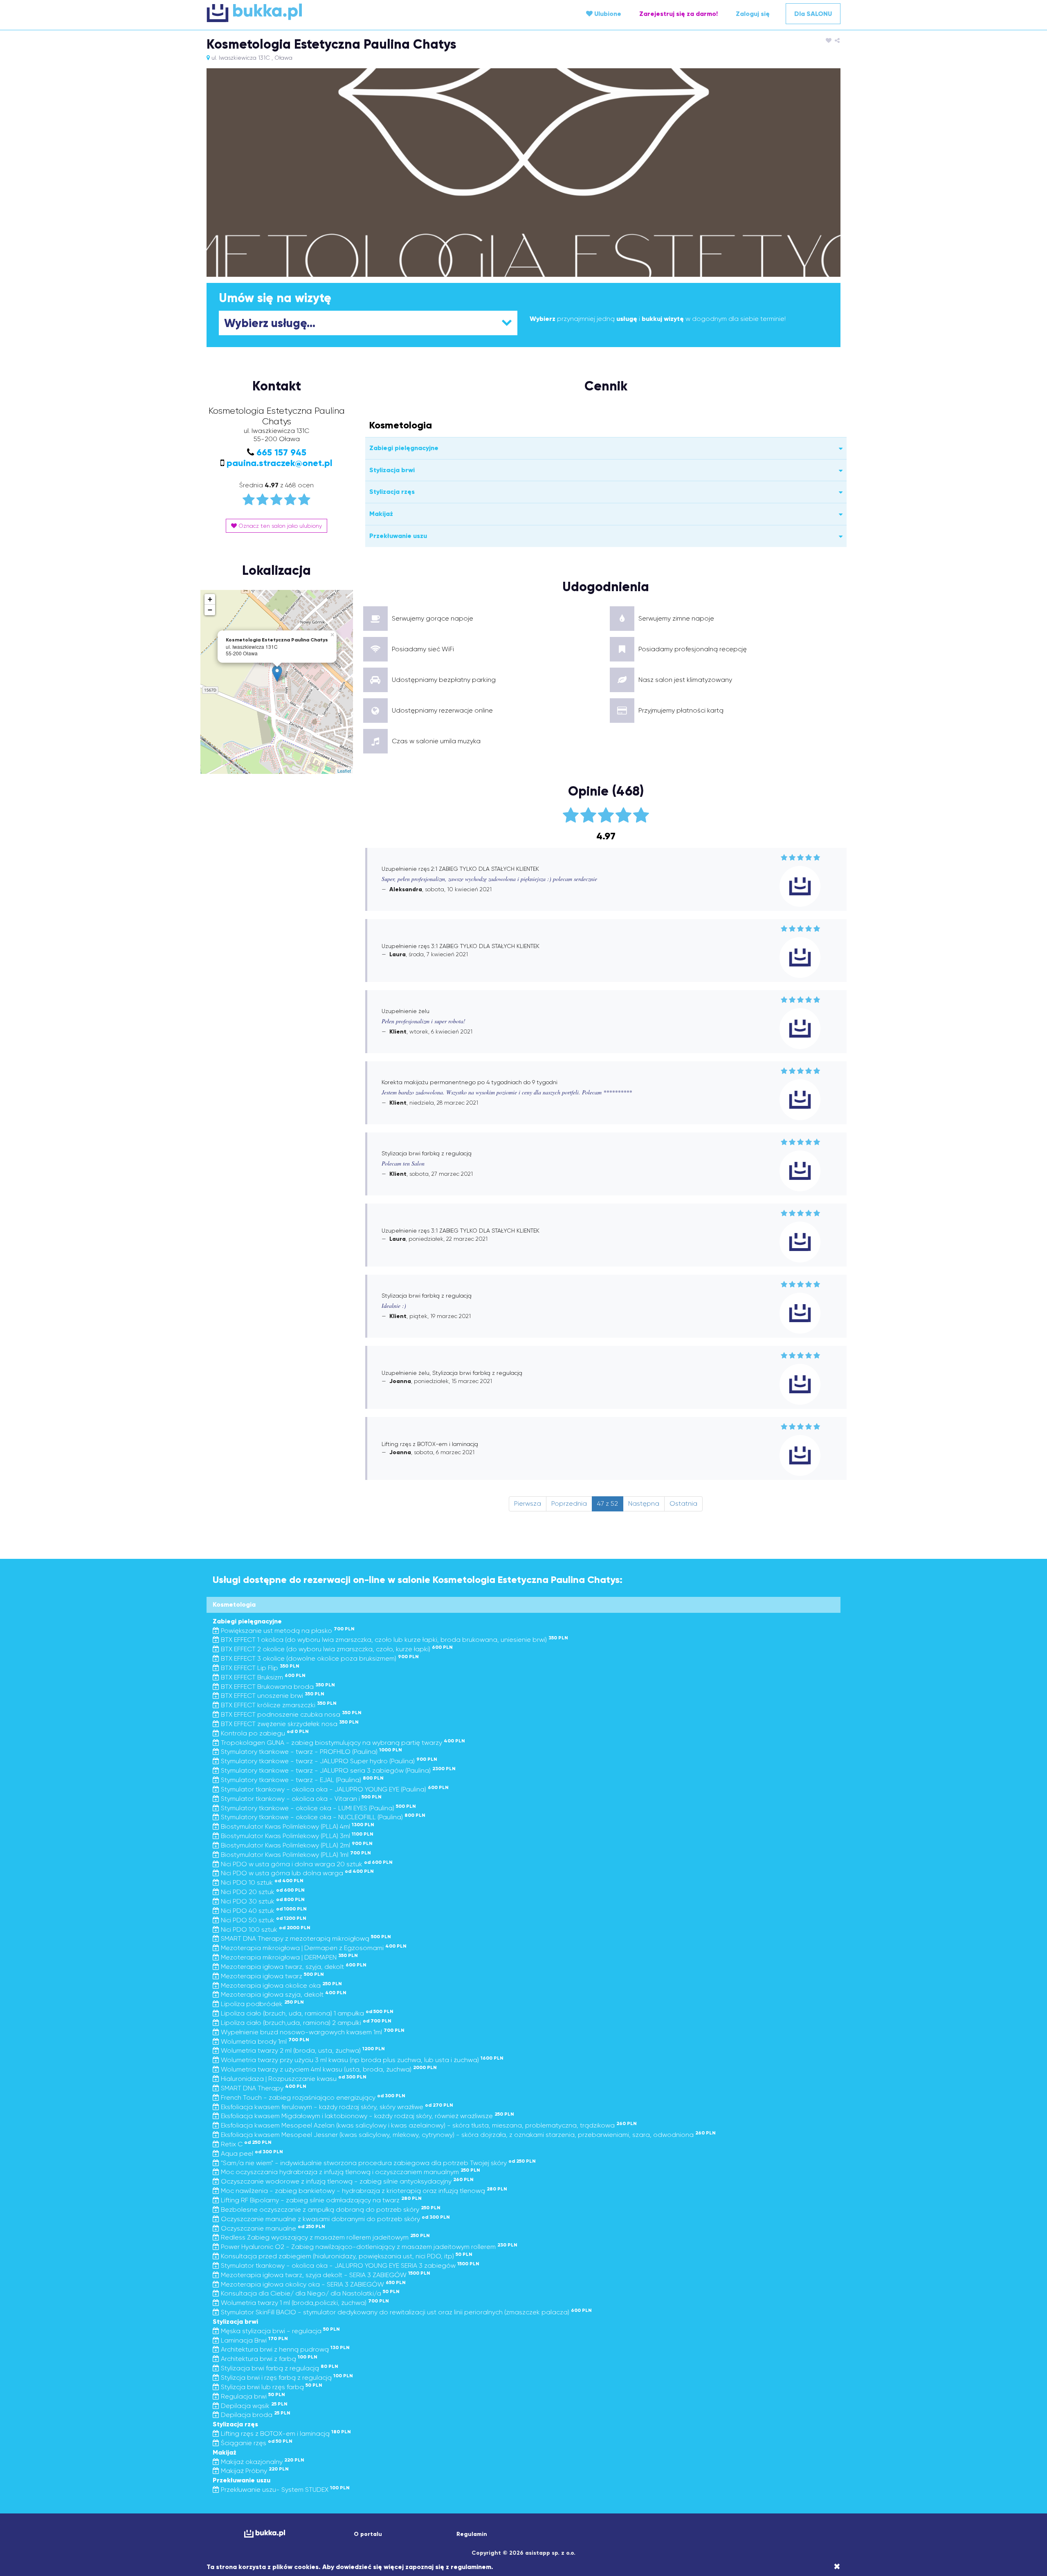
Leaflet (344, 771)
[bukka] (312, 13)
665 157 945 (281, 452)
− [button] (210, 610)
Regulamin (472, 2534)
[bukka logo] (264, 2534)
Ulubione (607, 14)
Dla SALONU (813, 14)
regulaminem (471, 2567)
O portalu (368, 2534)
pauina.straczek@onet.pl (280, 463)
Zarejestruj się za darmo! (679, 14)
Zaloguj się (753, 14)
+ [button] (210, 599)
